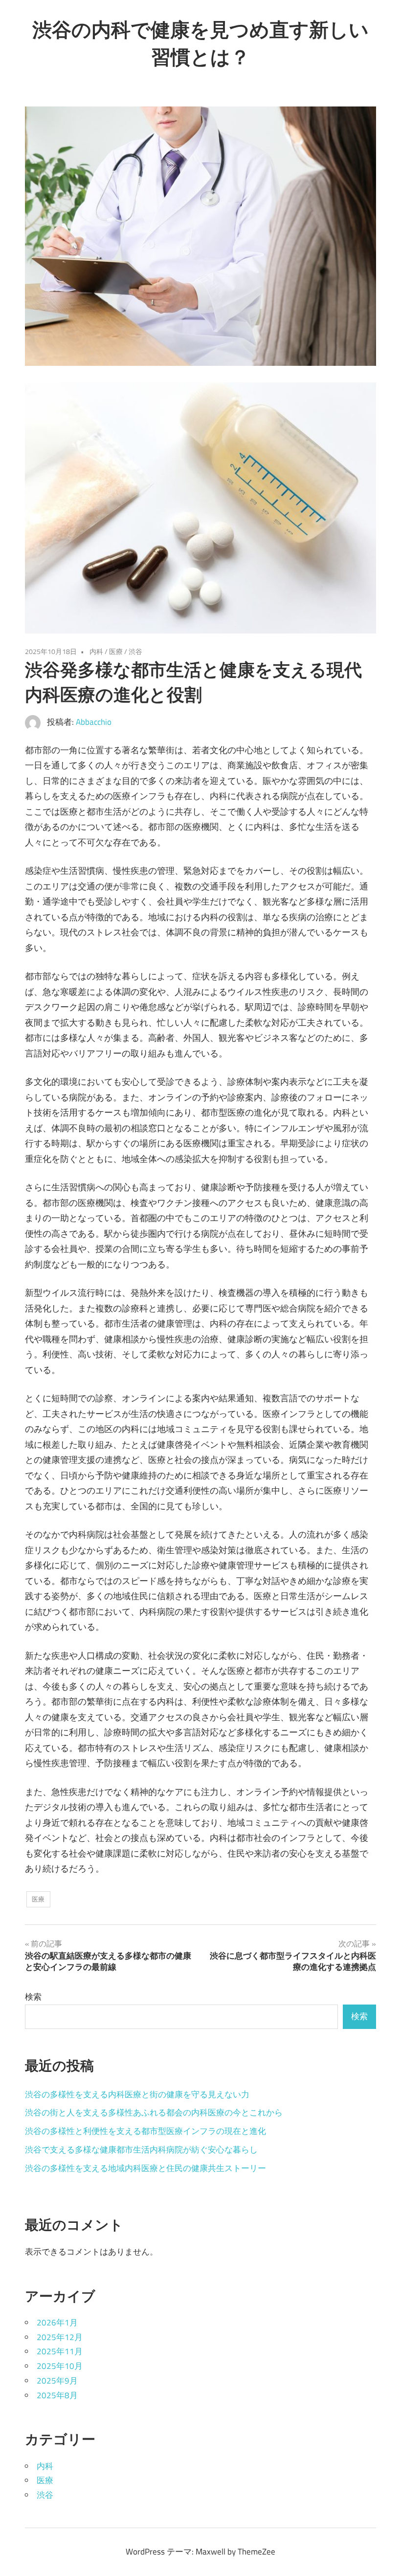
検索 (33, 1997)
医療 (116, 651)
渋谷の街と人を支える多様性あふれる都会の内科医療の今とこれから (154, 2112)
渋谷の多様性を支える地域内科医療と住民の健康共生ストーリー (145, 2168)
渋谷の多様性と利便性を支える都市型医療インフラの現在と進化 (145, 2131)
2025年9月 (57, 2381)
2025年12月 (60, 2337)
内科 (96, 651)
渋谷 (135, 651)
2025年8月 (57, 2395)
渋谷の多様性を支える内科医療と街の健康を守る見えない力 (137, 2094)
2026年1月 (57, 2323)
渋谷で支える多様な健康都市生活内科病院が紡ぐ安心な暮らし (141, 2150)
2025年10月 (60, 2366)
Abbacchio (94, 722)
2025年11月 (60, 2351)
